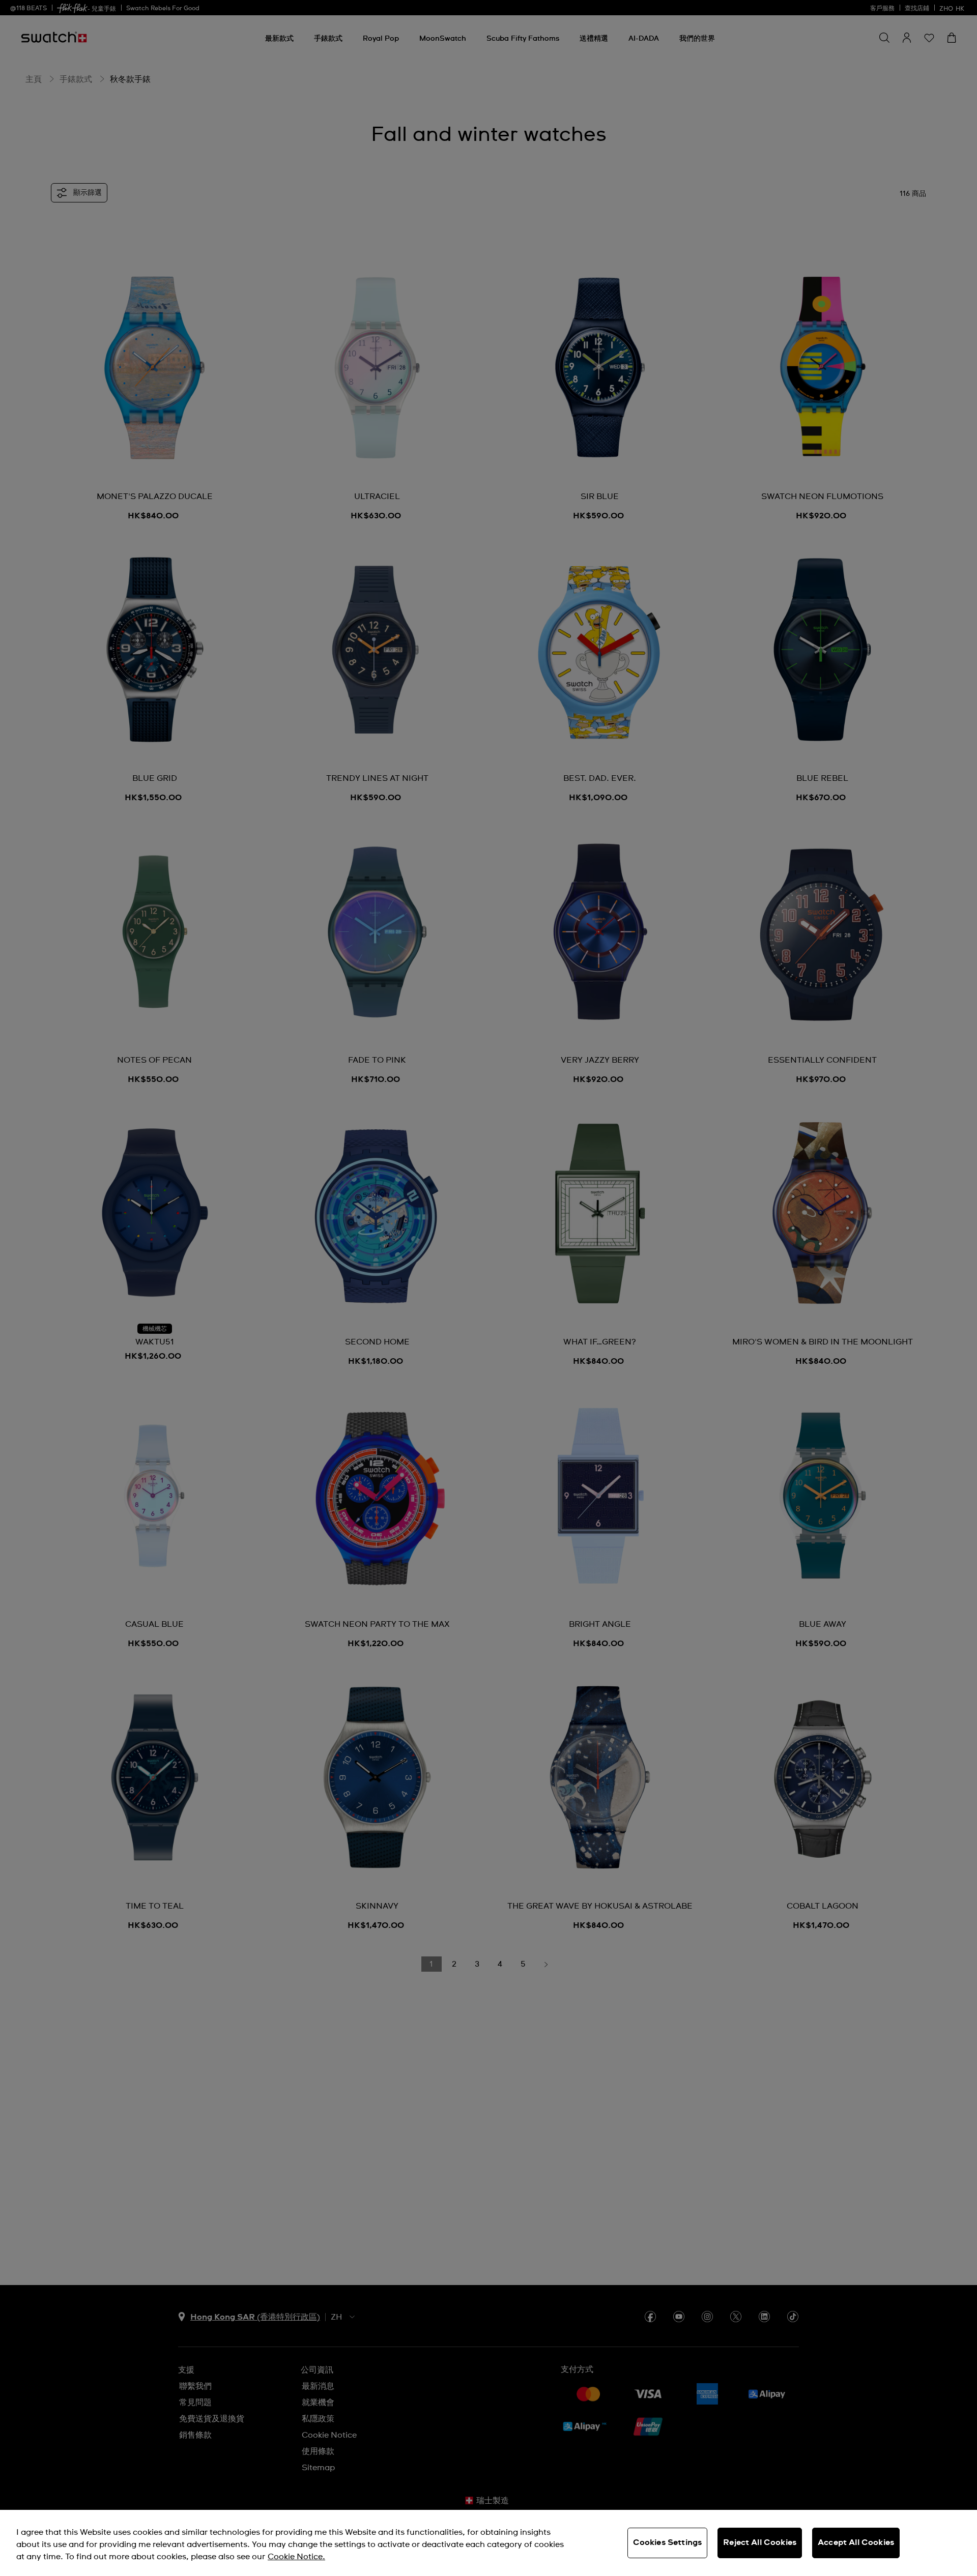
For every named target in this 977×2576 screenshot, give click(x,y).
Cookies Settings (668, 2542)
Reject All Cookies (760, 2542)
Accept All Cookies (856, 2542)
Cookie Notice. (296, 2557)
